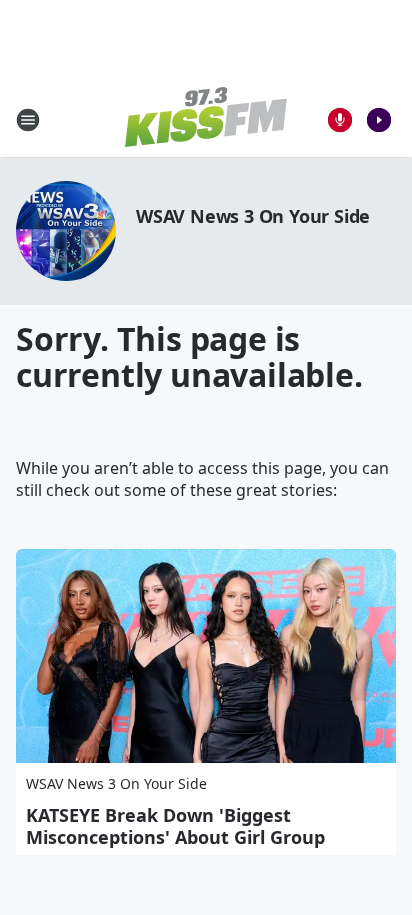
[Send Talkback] (340, 120)
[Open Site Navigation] (28, 120)
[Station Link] (206, 119)
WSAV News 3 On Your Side (253, 216)
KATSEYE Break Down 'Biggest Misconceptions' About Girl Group (175, 826)
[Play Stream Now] (379, 120)
